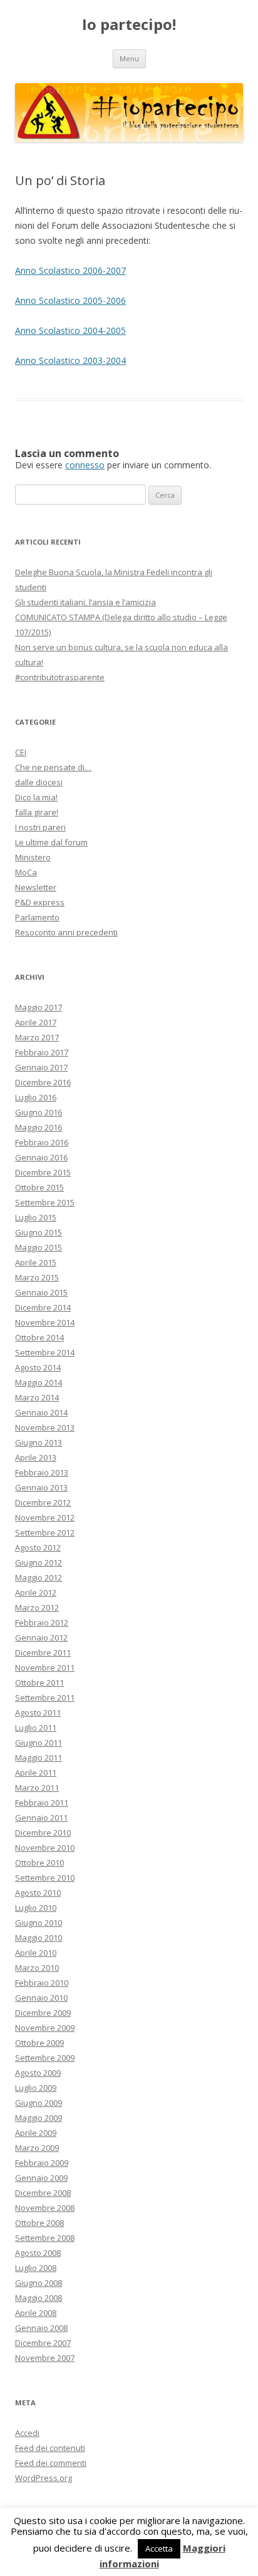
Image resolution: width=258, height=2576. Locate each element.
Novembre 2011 (45, 1668)
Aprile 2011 (36, 1773)
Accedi (27, 2433)
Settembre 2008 (45, 2238)
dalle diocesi (39, 782)
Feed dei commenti (51, 2463)
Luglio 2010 (36, 1908)
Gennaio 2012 (41, 1638)
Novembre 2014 (45, 1322)
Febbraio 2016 (42, 1142)
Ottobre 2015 (39, 1187)
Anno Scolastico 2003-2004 (70, 360)
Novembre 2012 (45, 1517)
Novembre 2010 (45, 1848)
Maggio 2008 (39, 2298)
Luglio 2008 (36, 2268)
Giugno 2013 (39, 1442)
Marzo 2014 (37, 1397)
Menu (129, 58)
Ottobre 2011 (39, 1683)
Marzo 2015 (37, 1277)
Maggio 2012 (39, 1577)
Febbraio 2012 (42, 1623)
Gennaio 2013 (41, 1487)
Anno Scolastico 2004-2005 (70, 330)
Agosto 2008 (38, 2253)
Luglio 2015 (36, 1217)
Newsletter (36, 887)
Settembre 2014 (45, 1352)
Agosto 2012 (38, 1547)
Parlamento (37, 917)
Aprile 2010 (36, 1953)
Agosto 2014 (38, 1367)
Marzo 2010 (37, 1968)
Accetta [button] (159, 2548)
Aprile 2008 (36, 2313)
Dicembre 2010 (43, 1833)
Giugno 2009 (39, 2103)
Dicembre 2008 (43, 2193)
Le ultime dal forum (51, 842)
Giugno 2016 (39, 1112)
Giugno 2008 (39, 2283)
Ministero (33, 857)
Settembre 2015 (45, 1202)
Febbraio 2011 (42, 1803)
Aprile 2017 (36, 1022)
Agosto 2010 (38, 1893)
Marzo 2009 (37, 2148)
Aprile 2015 (36, 1262)
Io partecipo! (129, 25)
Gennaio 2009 (41, 2178)
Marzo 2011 (37, 1788)
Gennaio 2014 (41, 1412)
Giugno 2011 (39, 1743)
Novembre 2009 (45, 2028)
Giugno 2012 (39, 1562)
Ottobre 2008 (39, 2223)
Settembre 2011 (45, 1698)
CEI (21, 752)
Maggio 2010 (39, 1938)
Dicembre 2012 (43, 1502)
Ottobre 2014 (39, 1337)
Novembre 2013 (45, 1427)
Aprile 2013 (36, 1457)
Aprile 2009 (36, 2133)
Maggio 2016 (39, 1127)
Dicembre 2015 (43, 1172)
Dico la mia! (36, 797)
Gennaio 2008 (41, 2328)
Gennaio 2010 (41, 1998)
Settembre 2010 (45, 1878)
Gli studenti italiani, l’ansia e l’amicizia (85, 602)
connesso (85, 465)
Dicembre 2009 (43, 2013)
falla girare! (37, 812)
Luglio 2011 (36, 1728)
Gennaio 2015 (41, 1292)
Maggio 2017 (39, 1007)
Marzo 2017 (37, 1037)
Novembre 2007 (45, 2358)
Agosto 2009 (38, 2073)
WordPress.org (44, 2478)
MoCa (26, 872)
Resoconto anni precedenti (66, 932)
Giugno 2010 (39, 1923)
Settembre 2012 (45, 1532)
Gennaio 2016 (41, 1157)
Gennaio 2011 (41, 1818)
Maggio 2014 (39, 1382)
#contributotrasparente (60, 677)
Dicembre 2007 (43, 2343)
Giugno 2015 (39, 1232)
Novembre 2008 (45, 2208)
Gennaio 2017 (41, 1067)
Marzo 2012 (37, 1607)
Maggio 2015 (39, 1247)
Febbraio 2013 (42, 1472)
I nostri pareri (40, 827)
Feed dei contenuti (50, 2448)
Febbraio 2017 (42, 1052)
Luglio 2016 (36, 1097)
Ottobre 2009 (39, 2043)
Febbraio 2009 (42, 2163)
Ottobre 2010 (39, 1863)
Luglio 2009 (36, 2088)
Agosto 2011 (38, 1713)
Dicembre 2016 (43, 1082)
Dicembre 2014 (43, 1307)
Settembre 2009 (45, 2058)
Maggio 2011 (39, 1758)
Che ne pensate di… (53, 767)
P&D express (40, 902)
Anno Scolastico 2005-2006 (70, 300)
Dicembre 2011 (43, 1653)
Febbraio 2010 (42, 1983)
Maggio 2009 (39, 2118)
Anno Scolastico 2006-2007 (70, 270)
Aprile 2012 (36, 1592)
